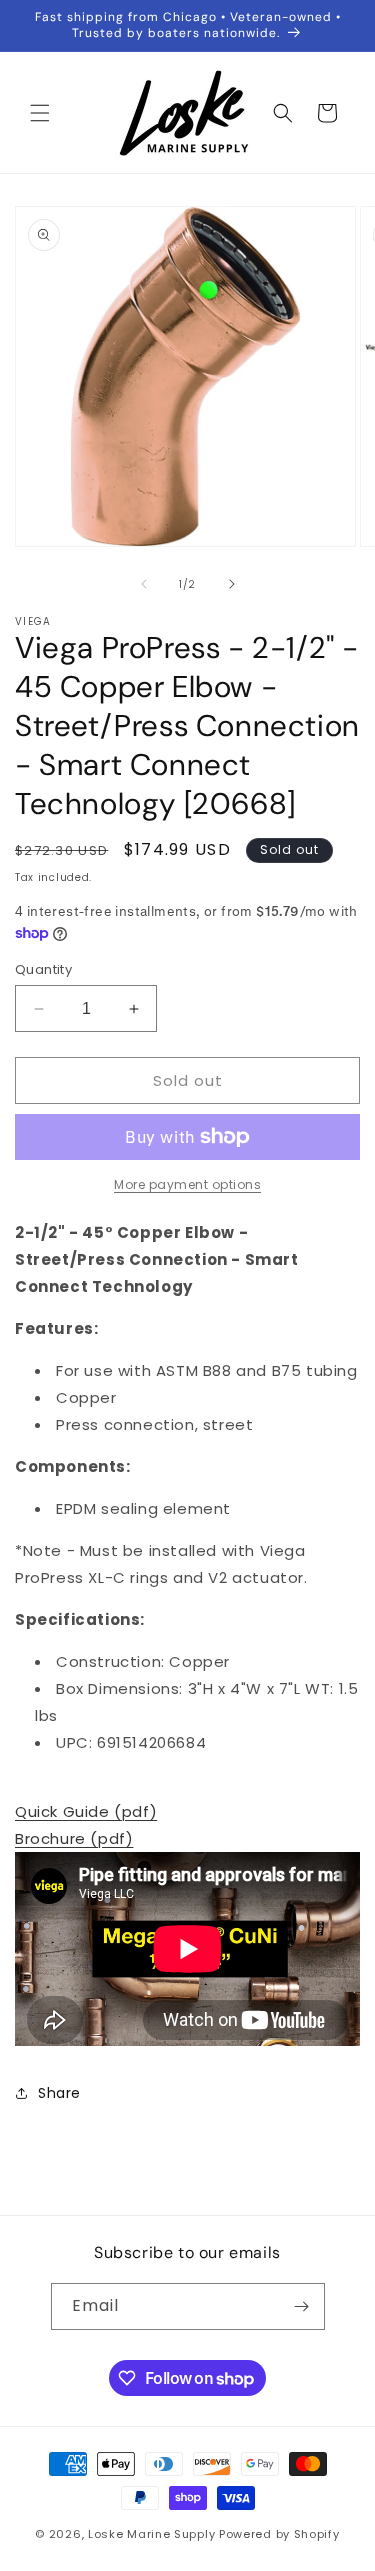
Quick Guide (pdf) (86, 1811)
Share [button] (59, 2093)
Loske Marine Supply (151, 2534)
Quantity (43, 969)
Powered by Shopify (279, 2534)
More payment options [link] (187, 1184)
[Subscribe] (302, 2306)
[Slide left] (144, 584)
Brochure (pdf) (74, 1838)
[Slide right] (232, 584)
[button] (40, 113)
